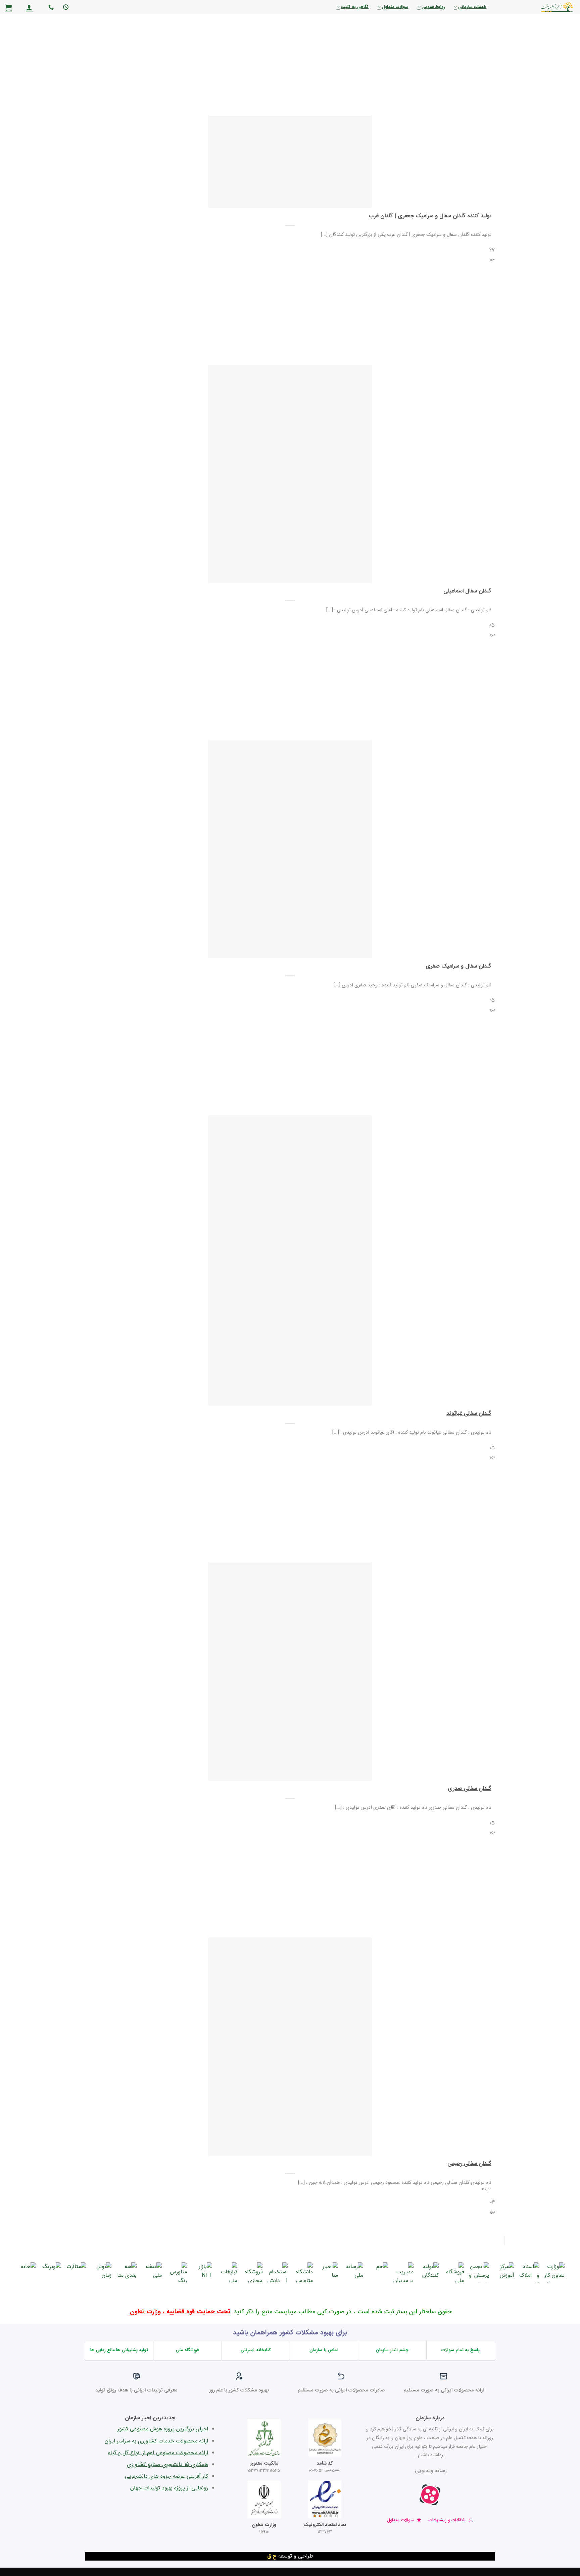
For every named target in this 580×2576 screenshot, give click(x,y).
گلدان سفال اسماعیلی (467, 591)
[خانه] (26, 2272)
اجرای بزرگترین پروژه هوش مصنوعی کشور (163, 2429)
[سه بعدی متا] (127, 2272)
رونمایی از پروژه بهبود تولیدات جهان (169, 2488)
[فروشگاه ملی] (454, 2272)
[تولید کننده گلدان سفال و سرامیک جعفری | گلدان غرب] (290, 162)
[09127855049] (50, 7)
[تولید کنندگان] (429, 2272)
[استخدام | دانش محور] (278, 2272)
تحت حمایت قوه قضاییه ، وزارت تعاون (179, 2312)
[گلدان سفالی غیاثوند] (290, 1260)
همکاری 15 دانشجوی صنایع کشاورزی (167, 2464)
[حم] (378, 2272)
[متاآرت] (76, 2272)
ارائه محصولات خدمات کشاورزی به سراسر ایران (156, 2441)
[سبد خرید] (8, 7)
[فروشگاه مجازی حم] (252, 2272)
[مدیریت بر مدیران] (403, 2272)
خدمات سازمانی (472, 7)
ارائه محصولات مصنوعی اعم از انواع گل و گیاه (158, 2453)
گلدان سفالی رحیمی (469, 2164)
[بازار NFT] (202, 2272)
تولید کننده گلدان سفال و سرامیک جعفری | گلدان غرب (430, 216)
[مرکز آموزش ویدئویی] (504, 2272)
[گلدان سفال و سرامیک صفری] (290, 849)
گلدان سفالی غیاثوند (469, 1414)
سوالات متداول (395, 7)
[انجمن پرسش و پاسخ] (479, 2272)
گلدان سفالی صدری (470, 1789)
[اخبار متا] (328, 2272)
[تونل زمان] (101, 2272)
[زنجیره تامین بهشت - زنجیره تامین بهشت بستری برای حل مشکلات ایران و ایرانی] (540, 7)
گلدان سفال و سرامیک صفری (458, 967)
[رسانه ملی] (353, 2272)
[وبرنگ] (51, 2272)
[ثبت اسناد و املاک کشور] (529, 2272)
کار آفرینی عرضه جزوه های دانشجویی (166, 2476)
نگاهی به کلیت (355, 7)
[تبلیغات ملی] (227, 2272)
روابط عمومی (433, 7)
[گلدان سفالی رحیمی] (290, 2047)
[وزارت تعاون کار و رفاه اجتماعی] (554, 2272)
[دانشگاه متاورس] (303, 2272)
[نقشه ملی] (152, 2272)
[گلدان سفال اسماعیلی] (290, 474)
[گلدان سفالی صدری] (290, 1672)
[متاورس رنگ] (177, 2272)
